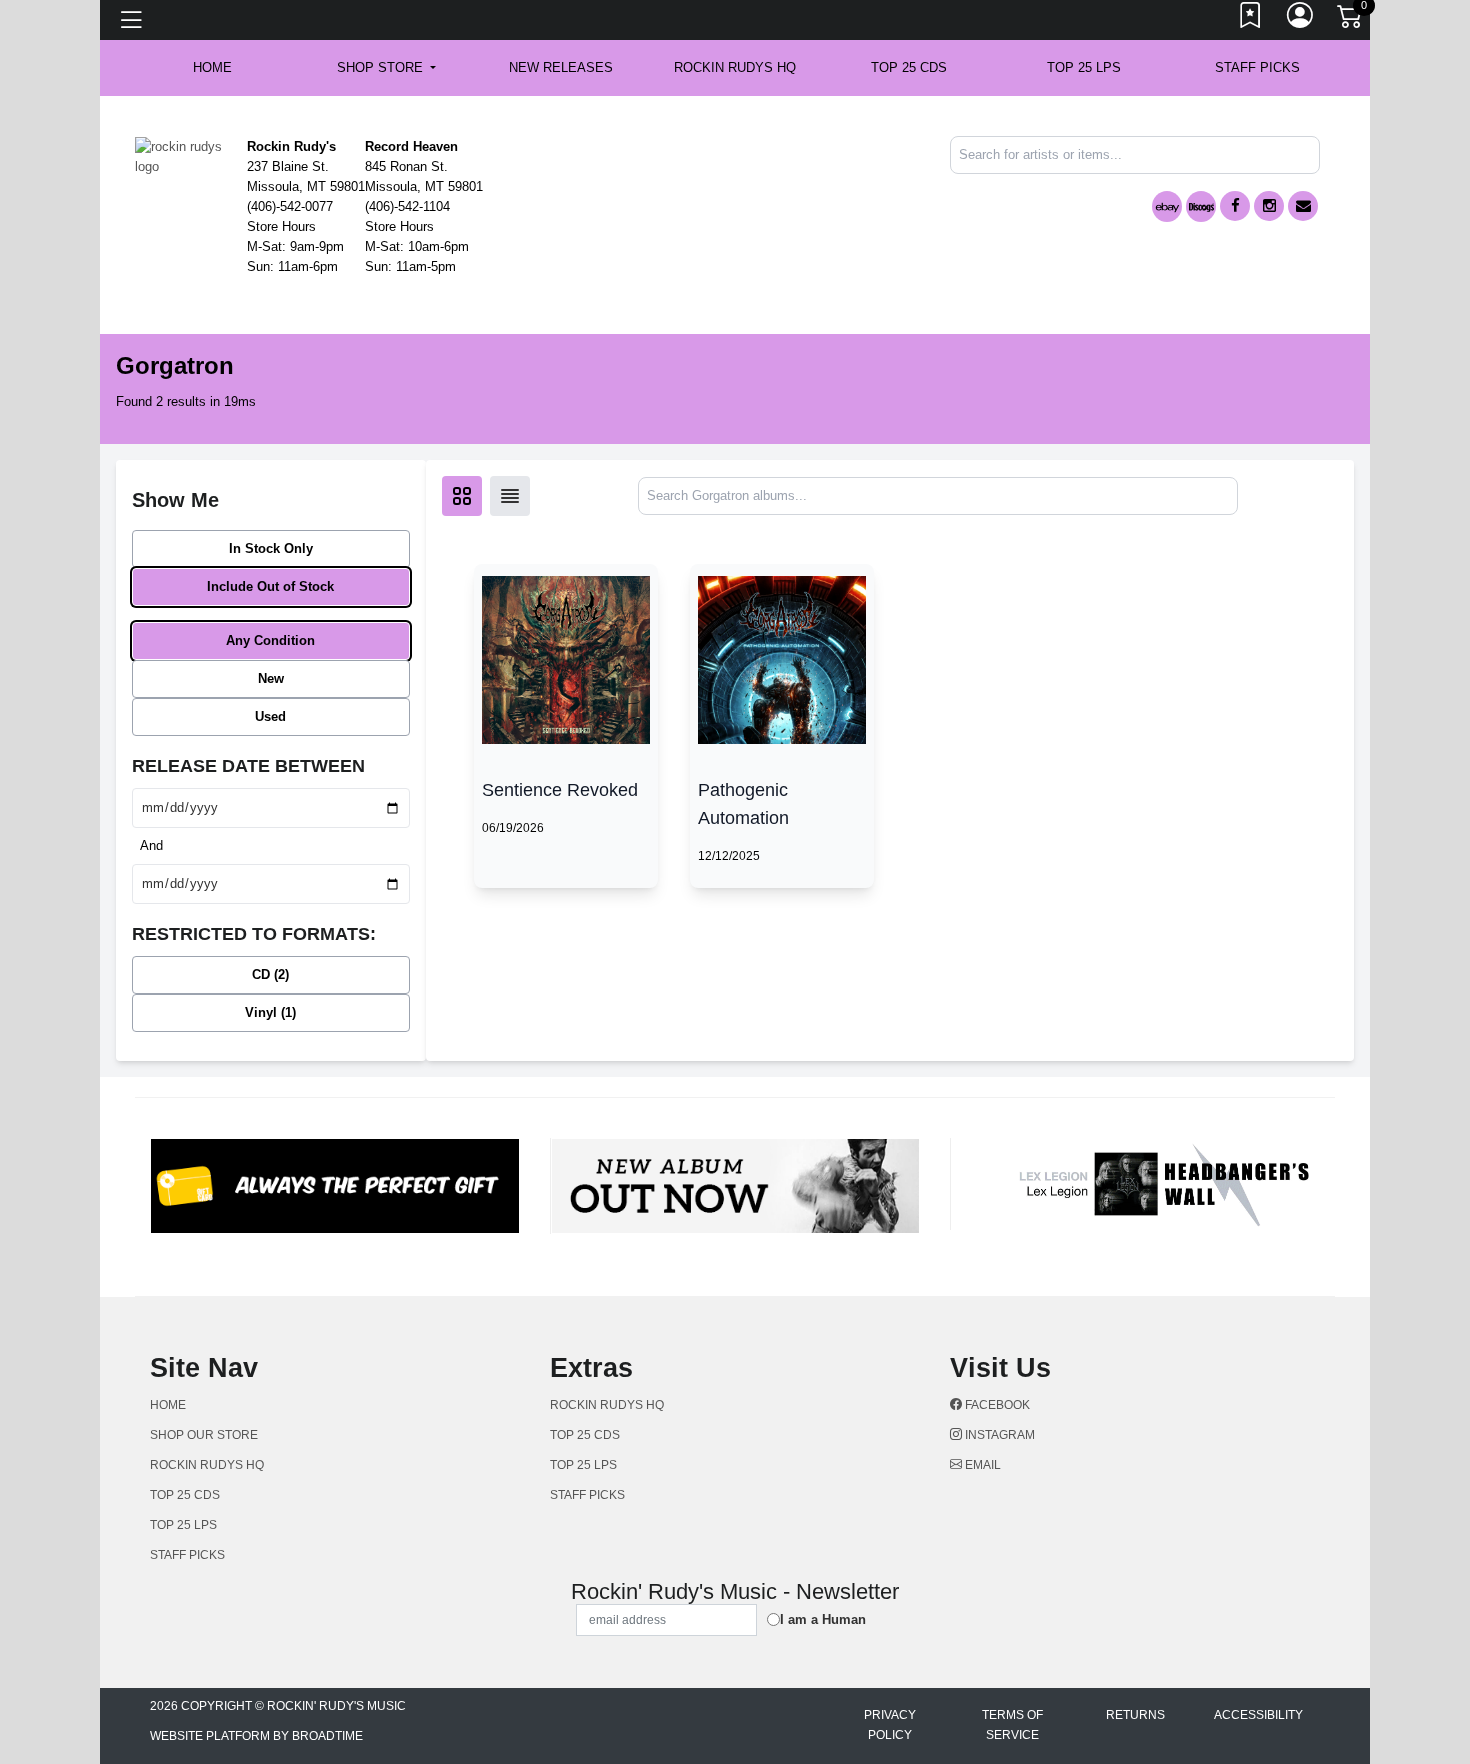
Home (168, 1405)
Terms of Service (1012, 1725)
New (271, 678)
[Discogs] (1201, 206)
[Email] (1303, 206)
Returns (1135, 1715)
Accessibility (1258, 1715)
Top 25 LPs (1084, 67)
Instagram (998, 1435)
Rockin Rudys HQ (735, 67)
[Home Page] (183, 155)
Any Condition (270, 640)
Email (981, 1465)
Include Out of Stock (270, 586)
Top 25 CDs (909, 67)
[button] (386, 68)
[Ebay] (1167, 206)
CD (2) (270, 974)
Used (270, 716)
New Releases (561, 67)
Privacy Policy (890, 1725)
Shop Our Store (204, 1435)
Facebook (996, 1405)
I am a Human (823, 1619)
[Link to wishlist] (1251, 20)
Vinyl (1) (270, 1012)
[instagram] (1269, 206)
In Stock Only (271, 548)
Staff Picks (1257, 67)
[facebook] (1235, 206)
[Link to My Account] (1301, 20)
